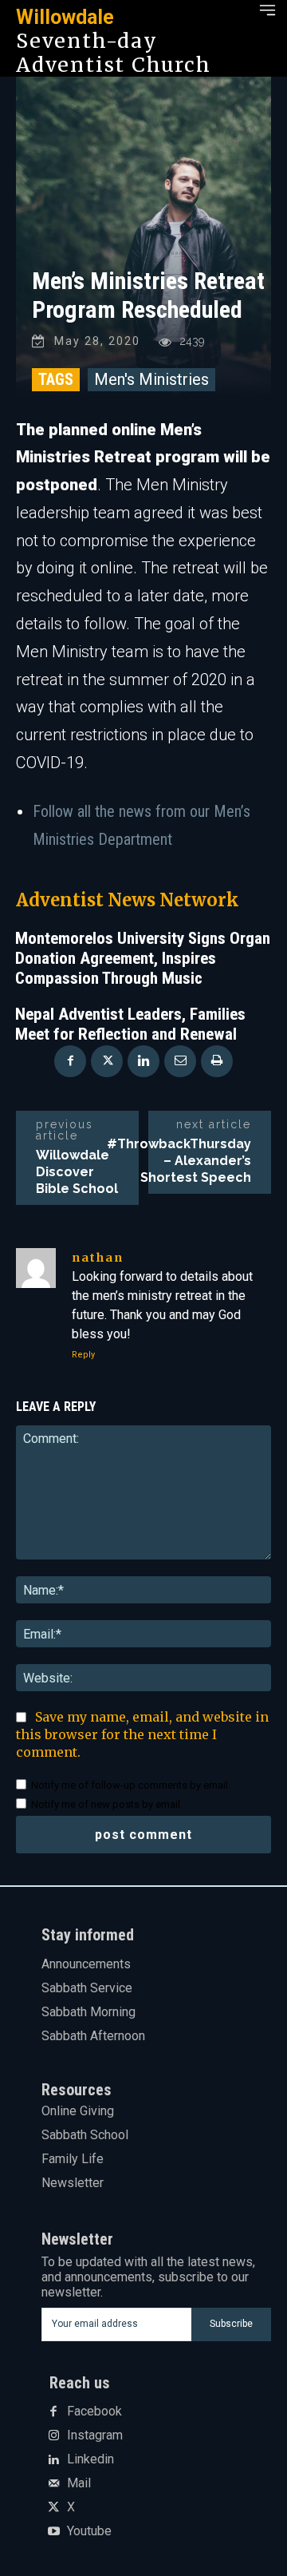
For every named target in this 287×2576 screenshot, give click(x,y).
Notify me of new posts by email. (107, 1804)
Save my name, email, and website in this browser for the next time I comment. (142, 1734)
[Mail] (53, 2484)
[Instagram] (53, 2436)
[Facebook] (70, 1061)
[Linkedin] (143, 1061)
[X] (107, 1061)
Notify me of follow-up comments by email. (131, 1785)
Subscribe (231, 2324)
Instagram (95, 2435)
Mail (79, 2483)
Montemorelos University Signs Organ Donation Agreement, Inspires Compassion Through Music (143, 958)
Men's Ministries (151, 379)
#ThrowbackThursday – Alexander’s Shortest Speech (179, 1161)
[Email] (180, 1061)
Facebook (94, 2412)
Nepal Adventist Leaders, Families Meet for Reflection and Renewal (130, 1024)
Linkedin (90, 2459)
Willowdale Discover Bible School (77, 1172)
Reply (83, 1355)
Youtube (89, 2531)
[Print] (217, 1061)
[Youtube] (53, 2532)
